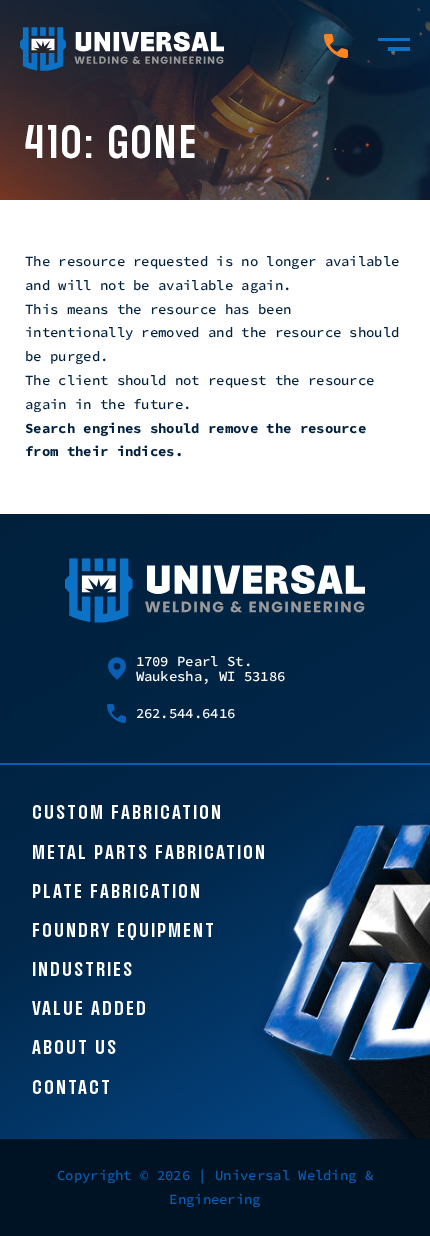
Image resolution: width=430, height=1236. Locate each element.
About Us (75, 1049)
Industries (83, 971)
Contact (72, 1089)
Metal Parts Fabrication (149, 854)
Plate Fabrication (117, 893)
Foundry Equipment (124, 932)
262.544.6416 (186, 713)
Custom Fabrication (127, 814)
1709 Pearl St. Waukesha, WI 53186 (211, 669)
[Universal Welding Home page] (122, 50)
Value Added (90, 1010)
